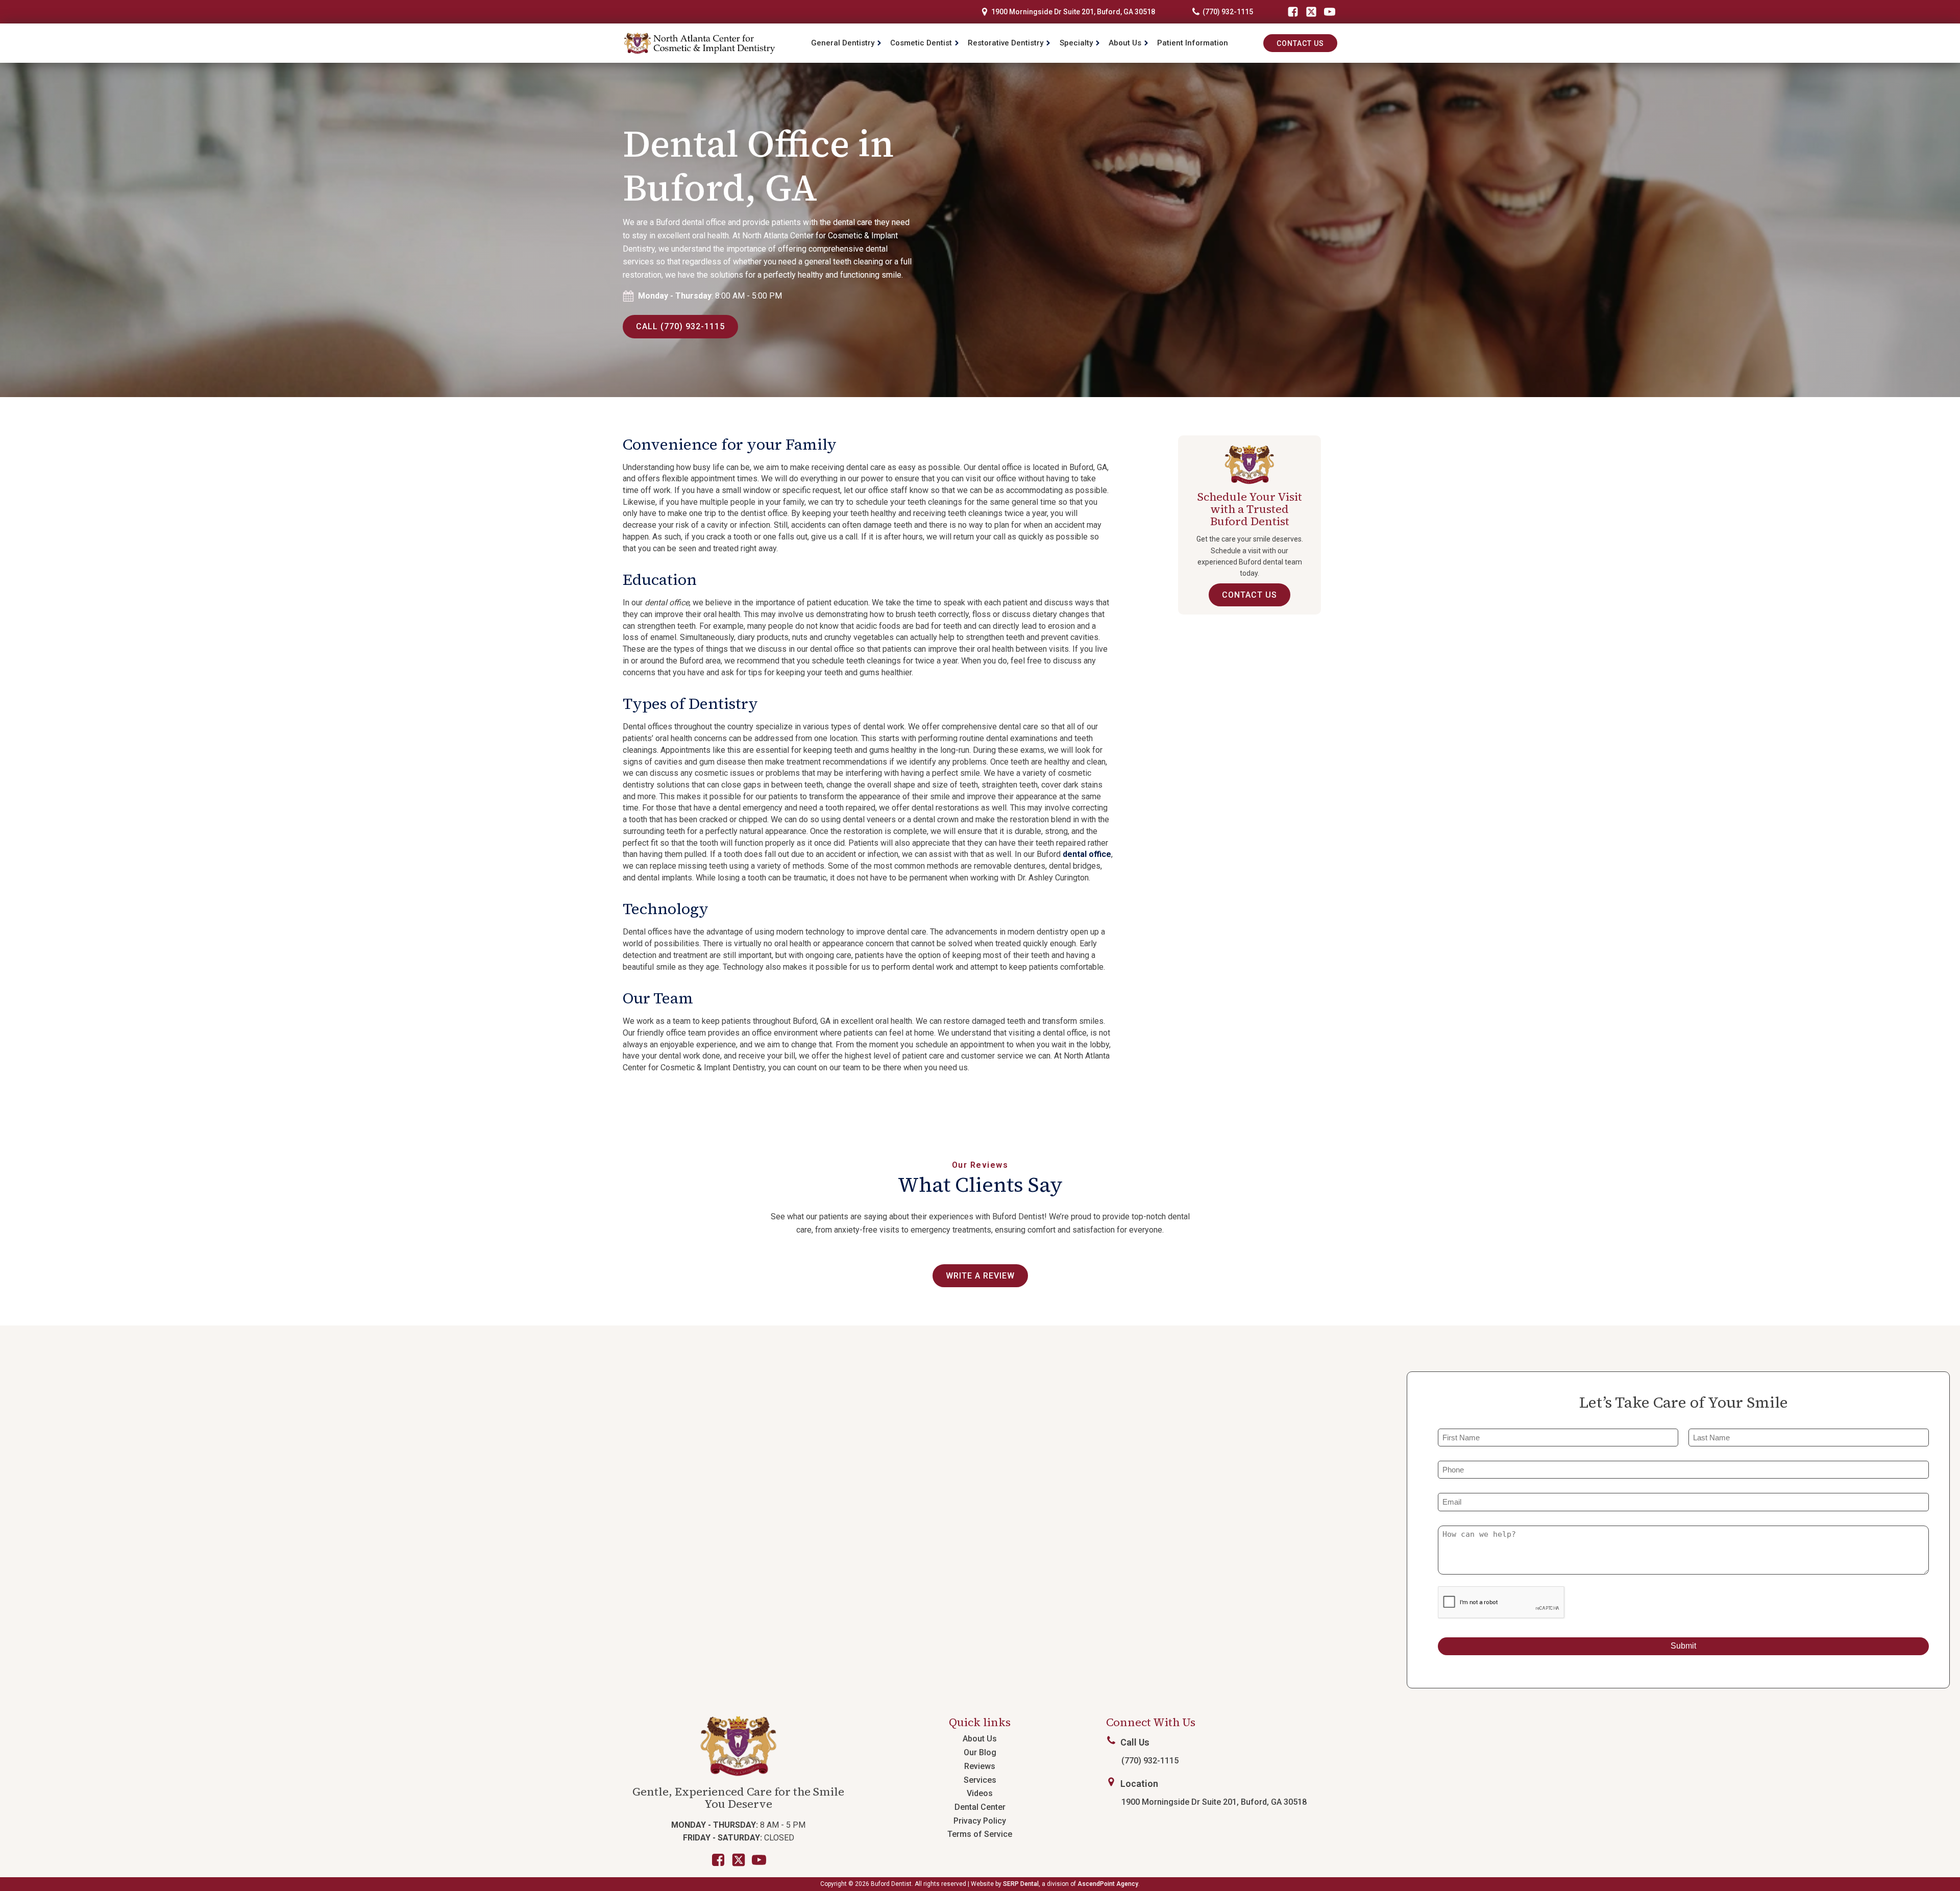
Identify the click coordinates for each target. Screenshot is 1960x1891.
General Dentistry (843, 43)
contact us (1249, 595)
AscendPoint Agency (1108, 1884)
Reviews (980, 1766)
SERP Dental (1021, 1884)
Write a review (980, 1276)
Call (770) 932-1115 (680, 326)
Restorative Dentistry (1006, 43)
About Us (1125, 43)
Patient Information (1193, 43)
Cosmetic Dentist (921, 43)
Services (980, 1780)
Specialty (1076, 43)
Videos (980, 1793)
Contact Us (1300, 43)
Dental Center (980, 1807)
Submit (1683, 1646)
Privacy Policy (980, 1821)
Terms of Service (980, 1834)
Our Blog (980, 1752)
